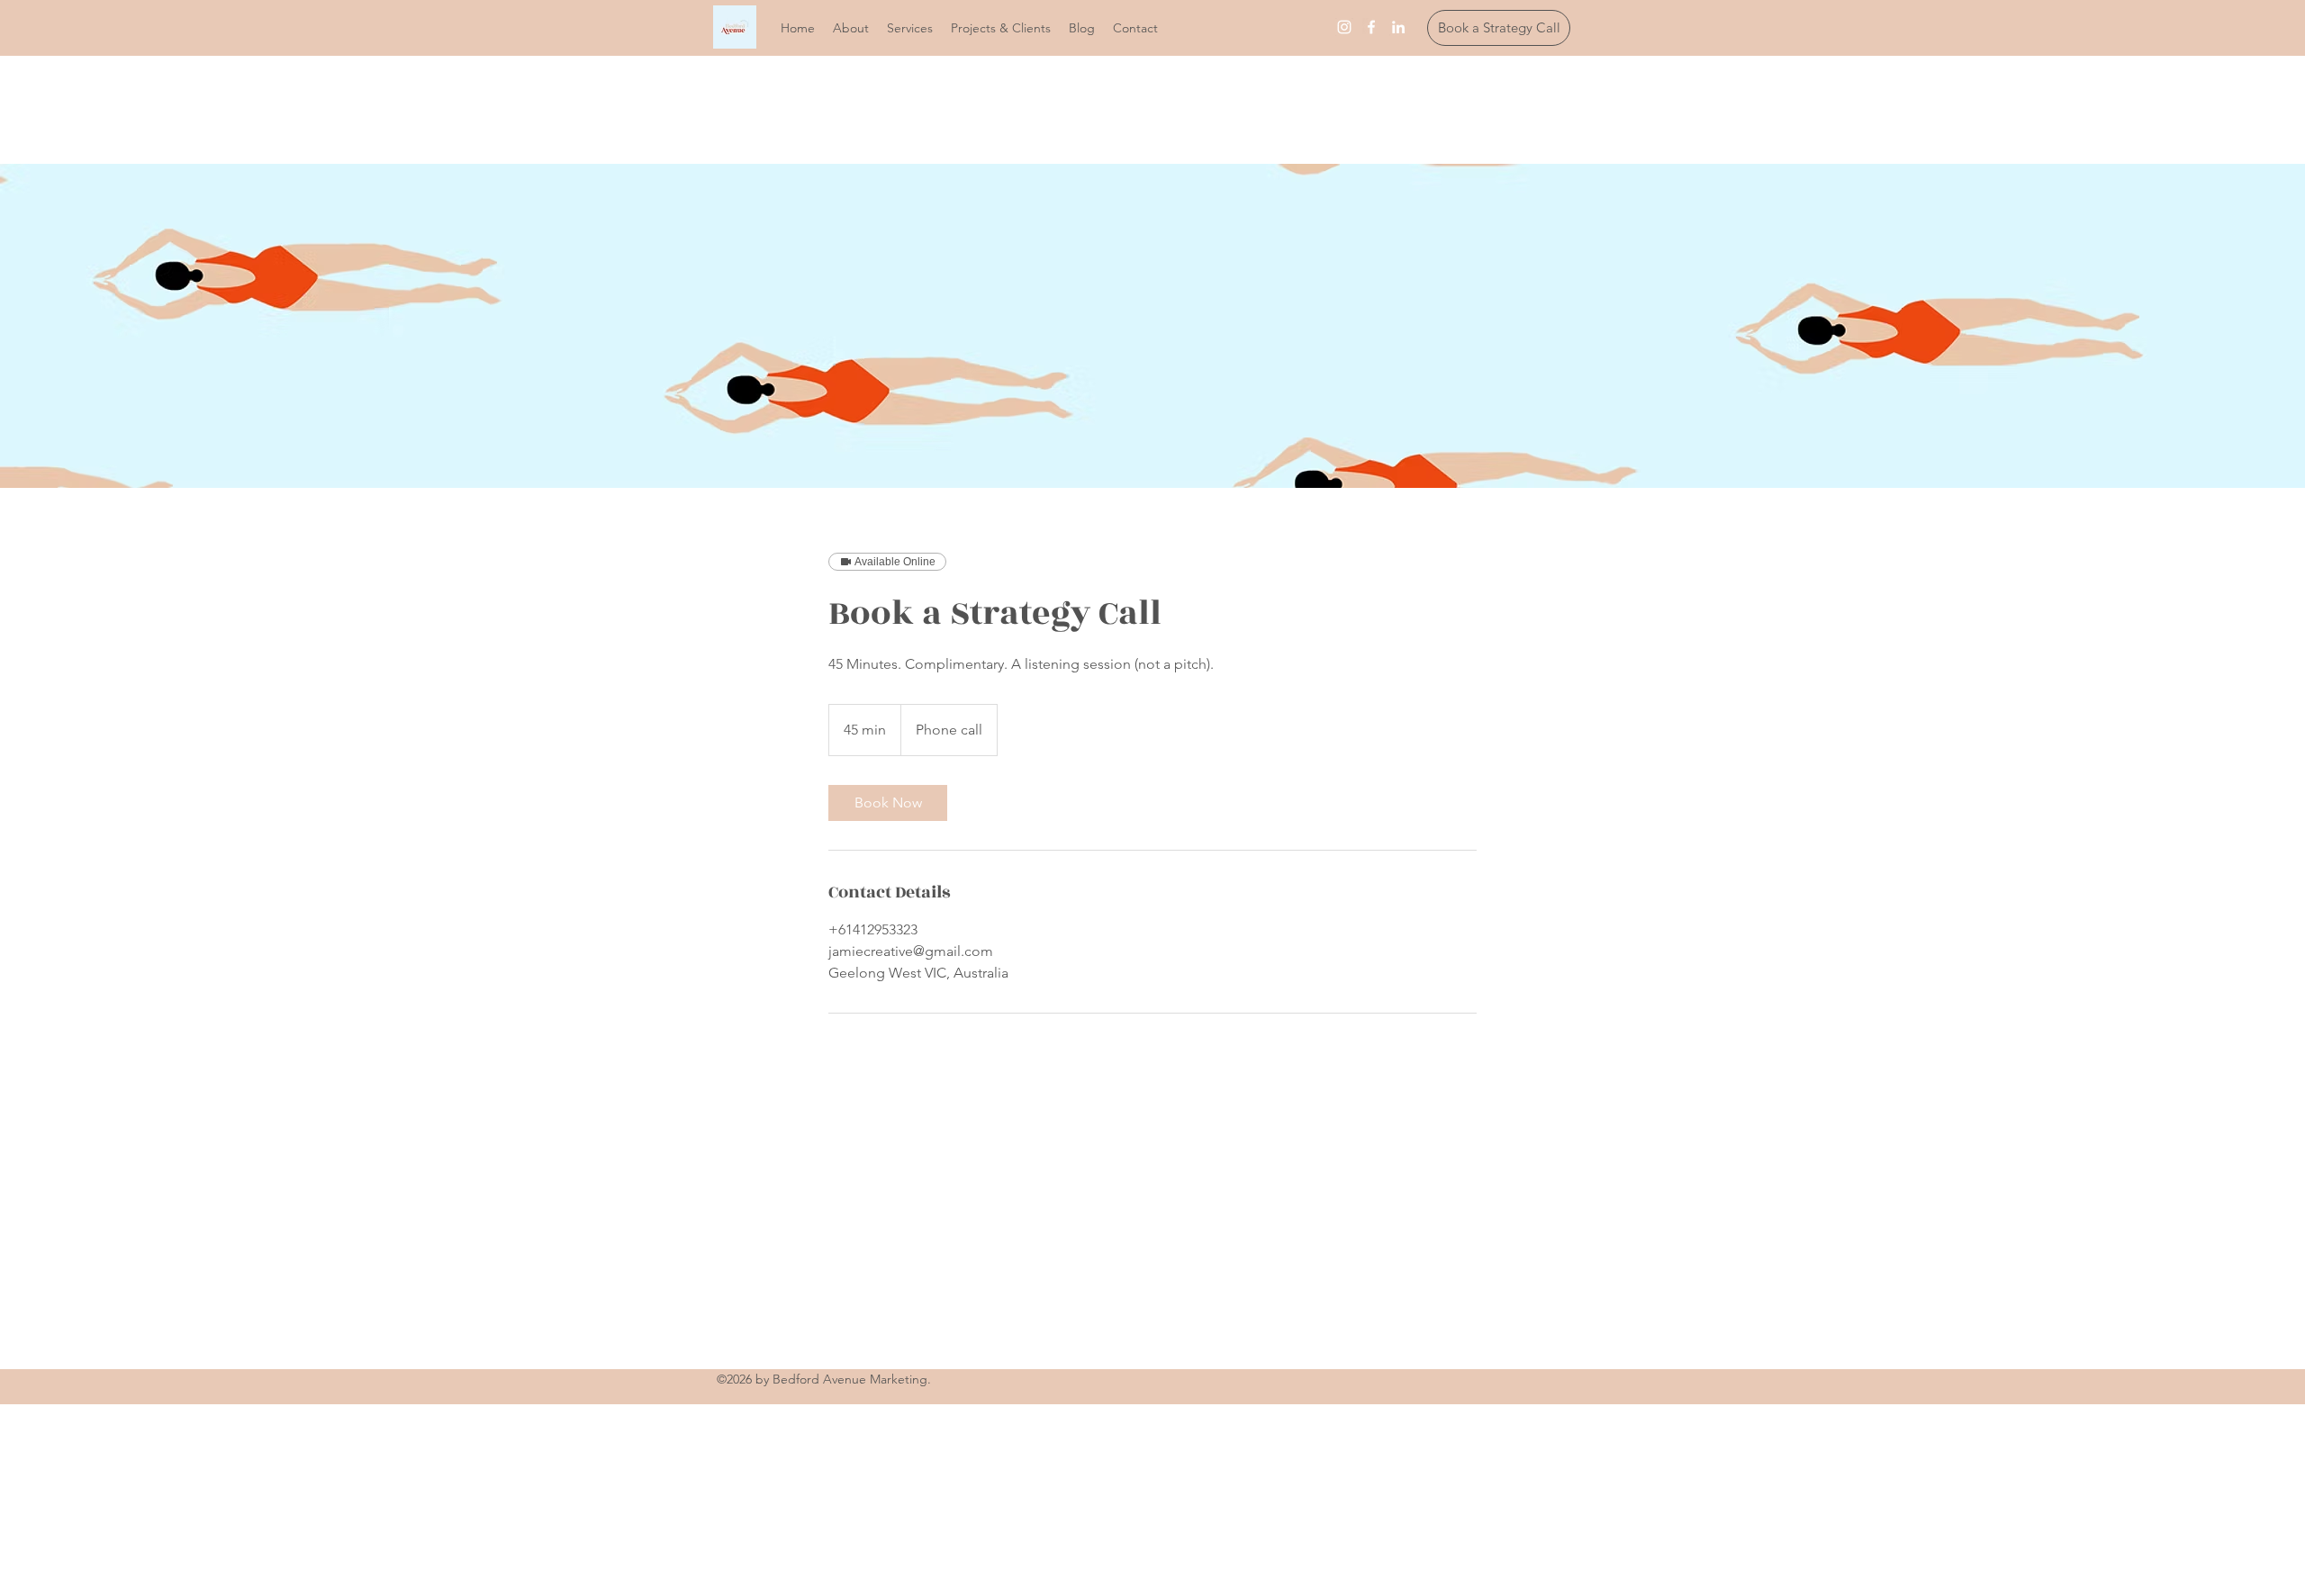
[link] (888, 803)
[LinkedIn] (1398, 27)
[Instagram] (1344, 27)
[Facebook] (1371, 27)
